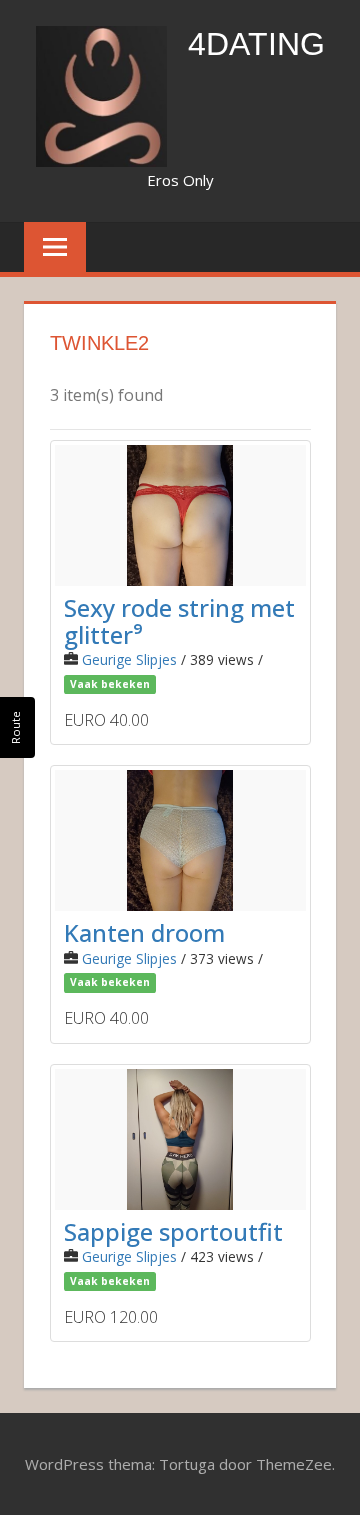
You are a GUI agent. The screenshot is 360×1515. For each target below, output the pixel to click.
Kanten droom (144, 932)
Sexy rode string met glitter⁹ (179, 620)
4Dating (256, 44)
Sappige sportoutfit (173, 1231)
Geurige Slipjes (129, 659)
